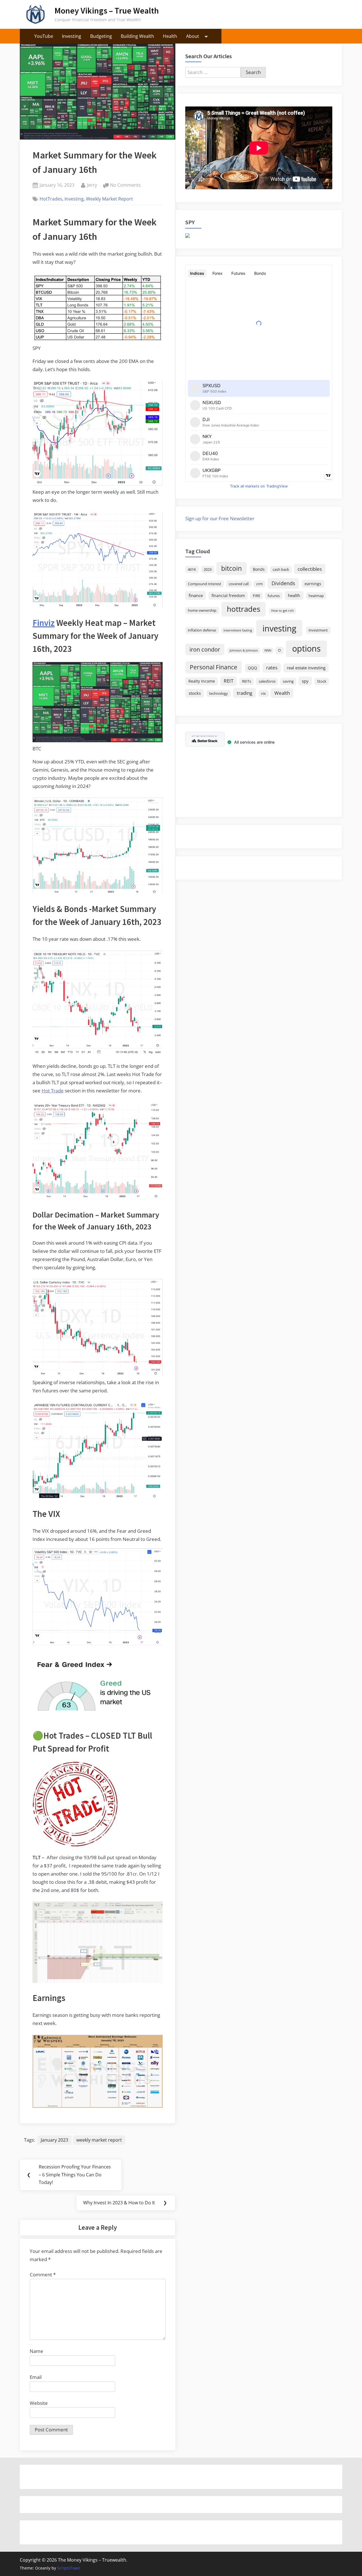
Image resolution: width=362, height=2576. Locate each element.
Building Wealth (137, 36)
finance (196, 595)
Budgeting (101, 36)
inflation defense (202, 630)
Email (36, 2377)
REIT (229, 681)
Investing (72, 36)
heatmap (316, 596)
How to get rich (283, 611)
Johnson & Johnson (244, 650)
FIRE (257, 596)
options (306, 648)
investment (318, 630)
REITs (247, 681)
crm (259, 584)
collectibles (310, 569)
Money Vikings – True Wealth (107, 11)
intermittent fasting (238, 630)
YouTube (44, 36)
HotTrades (51, 199)
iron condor (205, 649)
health (294, 595)
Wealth (282, 693)
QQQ (252, 668)
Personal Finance (214, 667)
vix (263, 693)
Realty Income (202, 681)
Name (36, 2351)
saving (288, 681)
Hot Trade (53, 1091)
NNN (268, 650)
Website (39, 2403)
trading (244, 693)
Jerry (92, 185)
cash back (281, 570)
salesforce (267, 681)
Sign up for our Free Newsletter (220, 518)
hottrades (244, 609)
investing (279, 628)
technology (218, 693)
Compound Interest (204, 584)
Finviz (44, 623)
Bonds (259, 569)
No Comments (125, 185)
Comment (43, 2275)
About (193, 36)
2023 (208, 570)
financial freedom (228, 595)
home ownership (202, 610)
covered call (239, 584)
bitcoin (231, 568)
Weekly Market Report (109, 199)
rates (272, 668)
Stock (322, 681)
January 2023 (54, 2140)
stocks (195, 693)
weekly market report (99, 2140)
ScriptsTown (69, 2568)
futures (274, 596)
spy (305, 681)
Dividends (283, 583)
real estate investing (306, 668)
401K (192, 570)
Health (170, 36)
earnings (313, 584)
